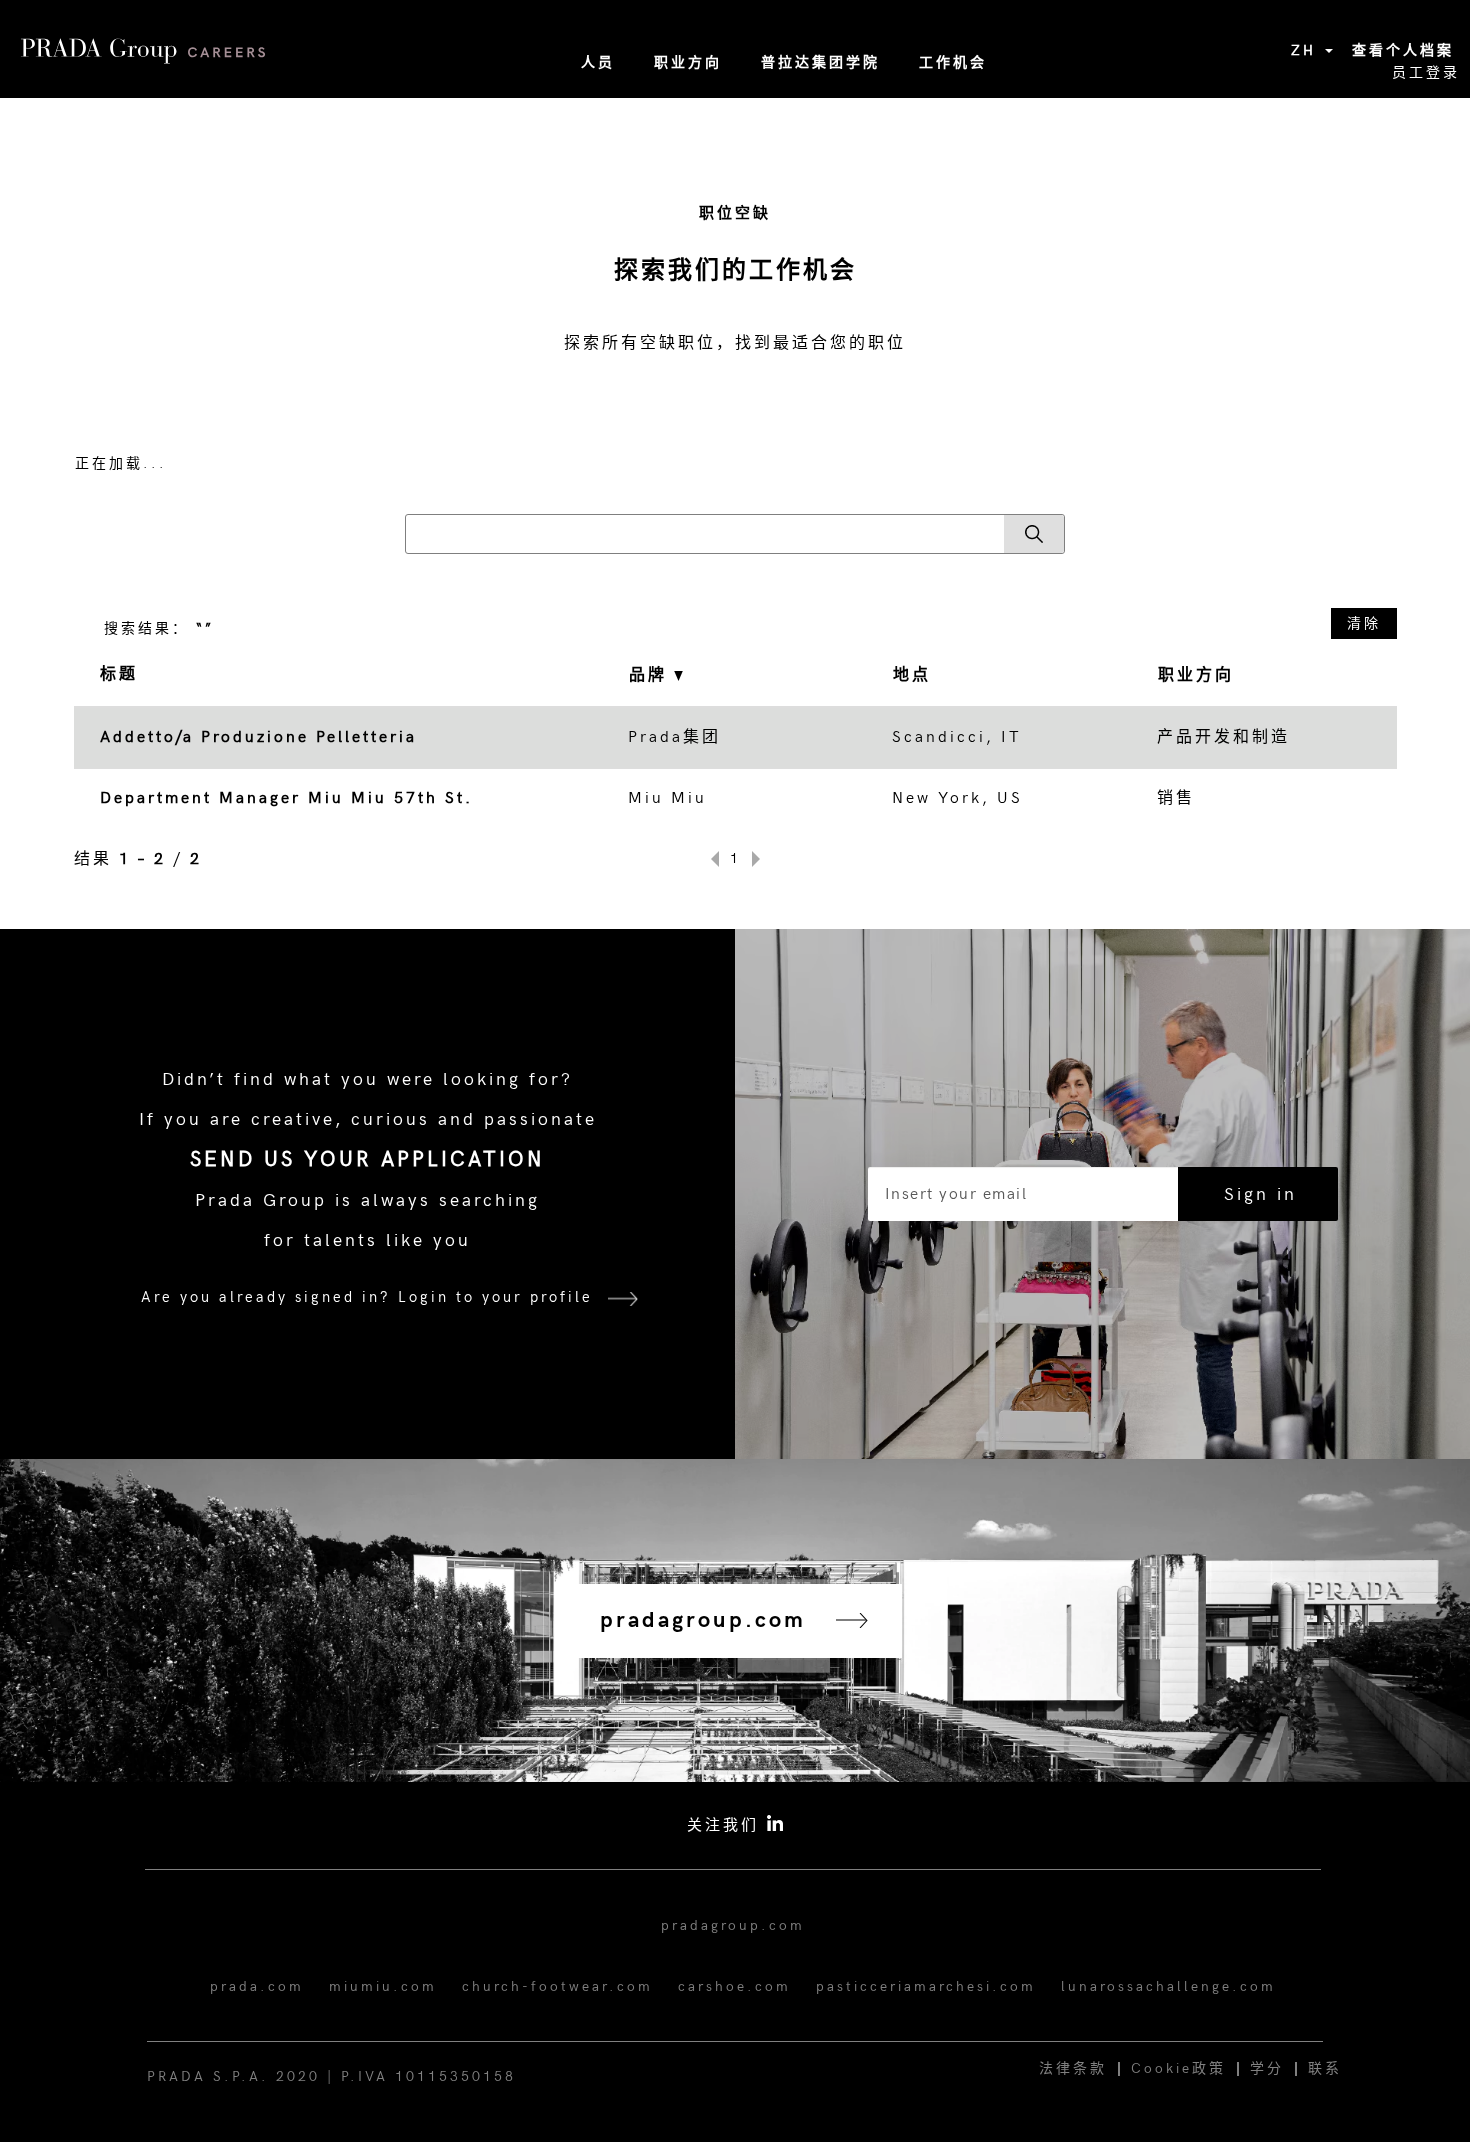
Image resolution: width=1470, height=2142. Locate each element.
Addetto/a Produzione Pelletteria (258, 737)
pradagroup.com (733, 1925)
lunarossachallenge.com (1168, 1986)
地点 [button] (912, 675)
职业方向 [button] (1196, 675)
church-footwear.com (557, 1986)
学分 (1267, 2068)
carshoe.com (734, 1986)
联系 (1325, 2068)
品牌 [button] (651, 675)
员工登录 (1426, 72)
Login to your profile (495, 1297)
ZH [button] (1307, 50)
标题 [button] (119, 674)
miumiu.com (383, 1986)
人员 (598, 62)
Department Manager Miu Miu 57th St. (286, 798)
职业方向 (688, 62)
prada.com (257, 1986)
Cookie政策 (1178, 2068)
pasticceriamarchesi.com (926, 1986)
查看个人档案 (1403, 50)
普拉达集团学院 (820, 62)
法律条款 (1073, 2068)
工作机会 (953, 62)
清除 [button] (1364, 623)
